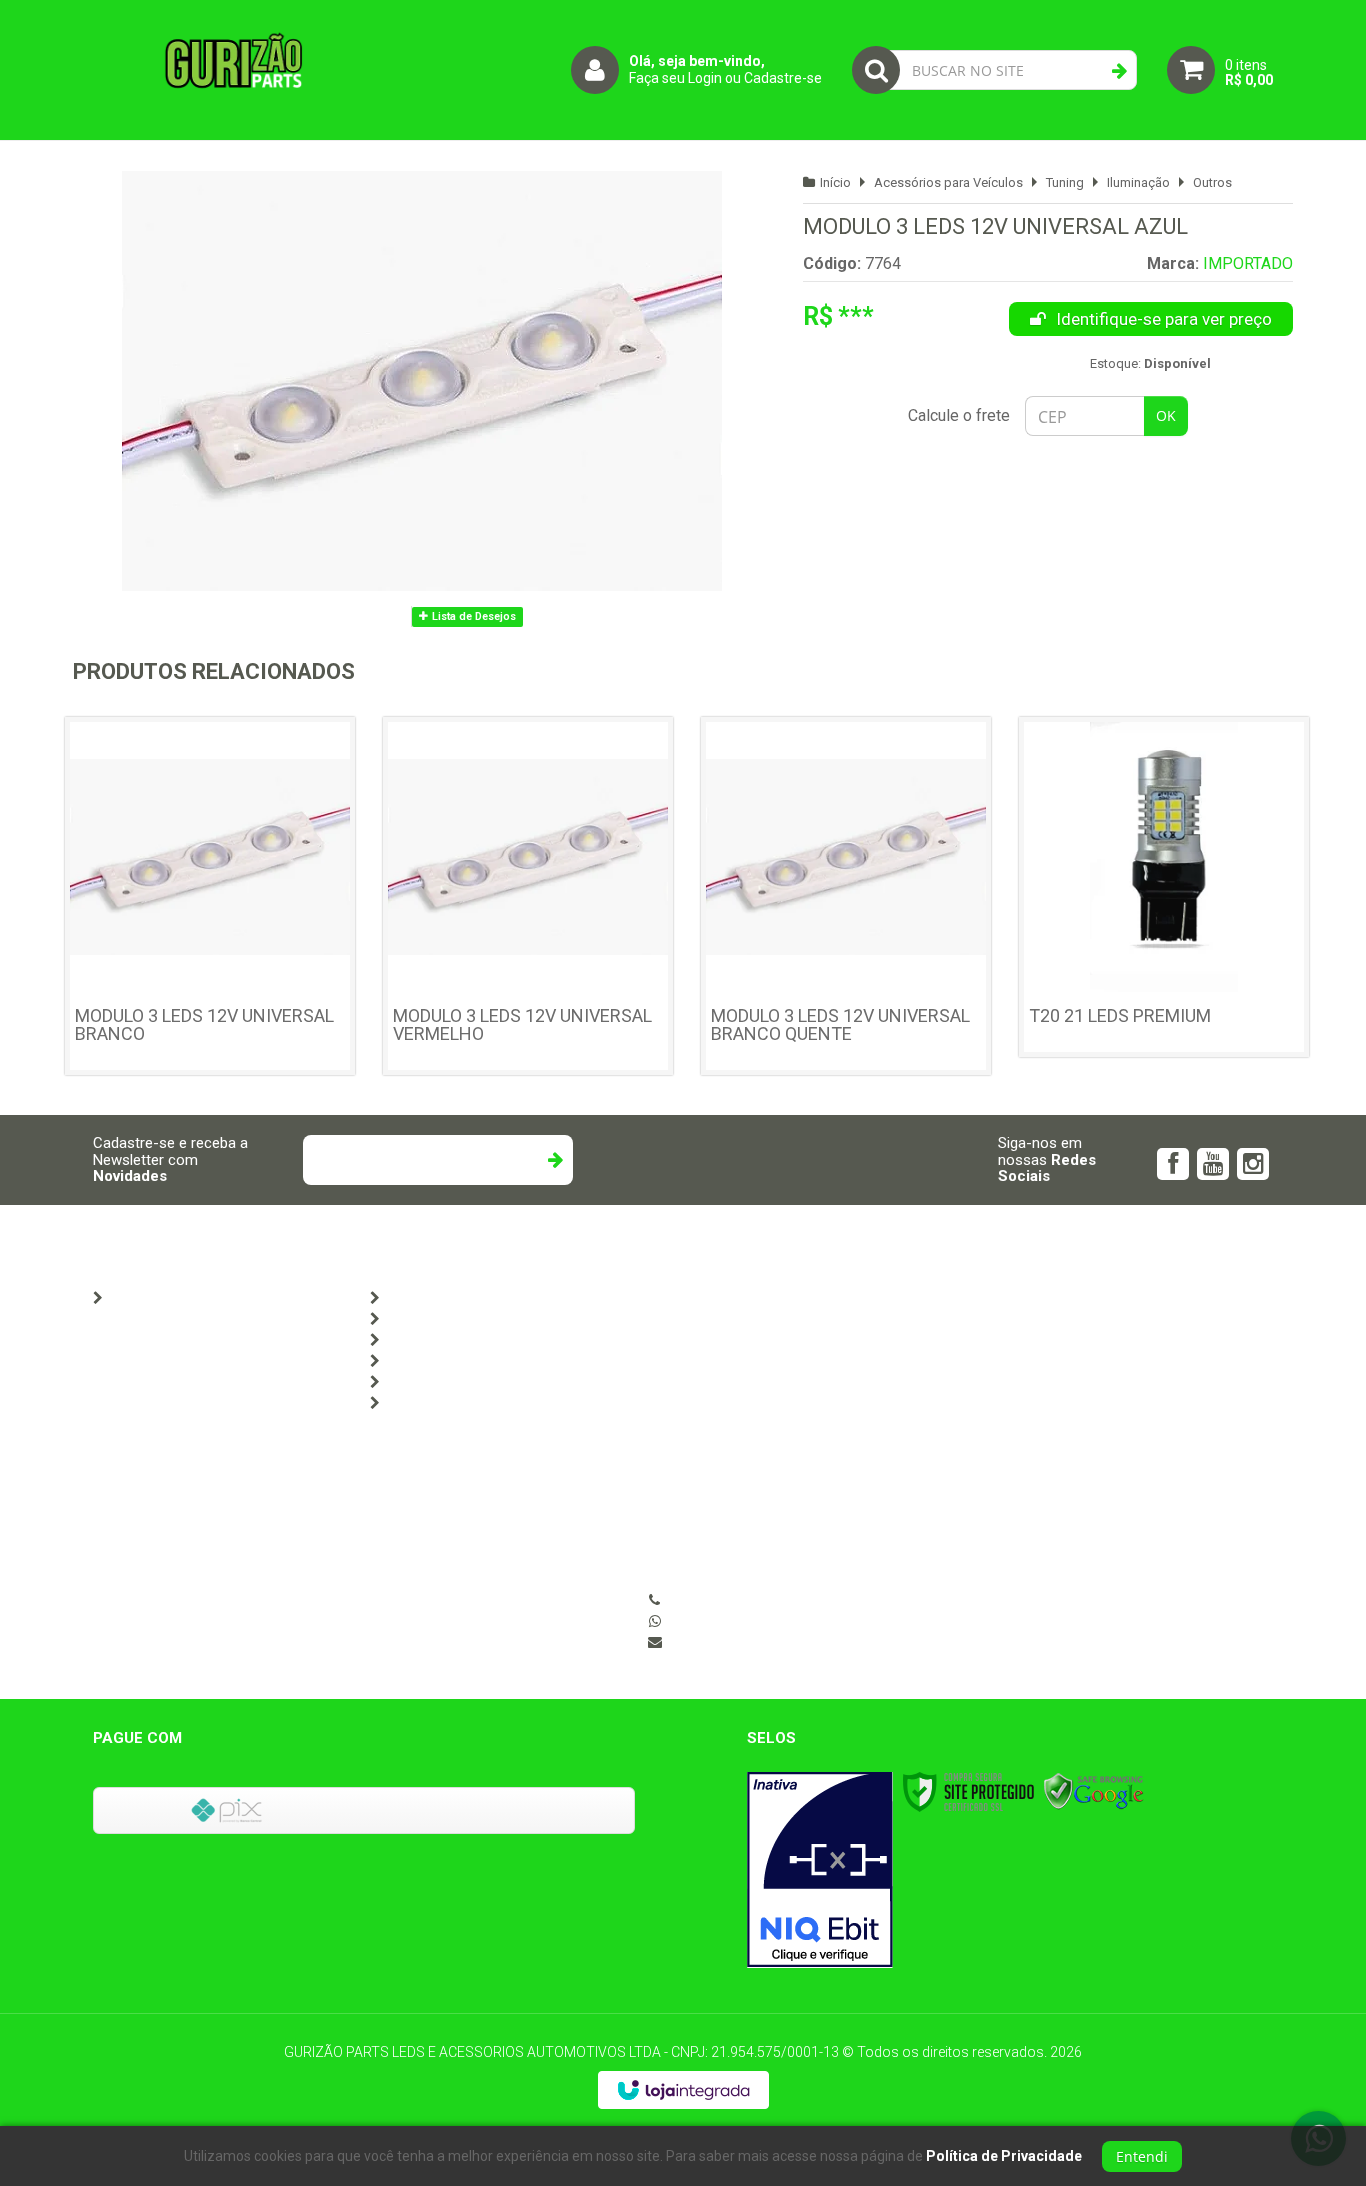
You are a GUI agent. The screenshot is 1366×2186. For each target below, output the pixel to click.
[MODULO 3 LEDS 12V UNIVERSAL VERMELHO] (528, 896)
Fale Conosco (427, 1298)
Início (835, 182)
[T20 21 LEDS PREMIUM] (1164, 887)
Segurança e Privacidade (463, 1340)
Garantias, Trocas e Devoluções (483, 1403)
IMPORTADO (1248, 263)
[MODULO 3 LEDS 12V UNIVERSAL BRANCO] (210, 896)
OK (1166, 415)
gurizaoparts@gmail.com (748, 1642)
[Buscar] (1119, 71)
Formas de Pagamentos (461, 1361)
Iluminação (1138, 182)
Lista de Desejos (472, 616)
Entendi (1142, 2156)
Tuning (1065, 182)
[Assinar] (554, 1160)
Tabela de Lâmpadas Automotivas (493, 1319)
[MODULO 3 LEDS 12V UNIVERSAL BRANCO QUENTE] (846, 896)
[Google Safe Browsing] (1094, 1792)
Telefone (749, 1600)
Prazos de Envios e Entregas (474, 1382)
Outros (1212, 182)
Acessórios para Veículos (948, 182)
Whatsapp (754, 1621)
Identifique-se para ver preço (1164, 319)
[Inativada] (820, 1870)
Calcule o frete (959, 415)
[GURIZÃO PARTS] (233, 70)
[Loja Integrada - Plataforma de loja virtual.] (683, 2090)
